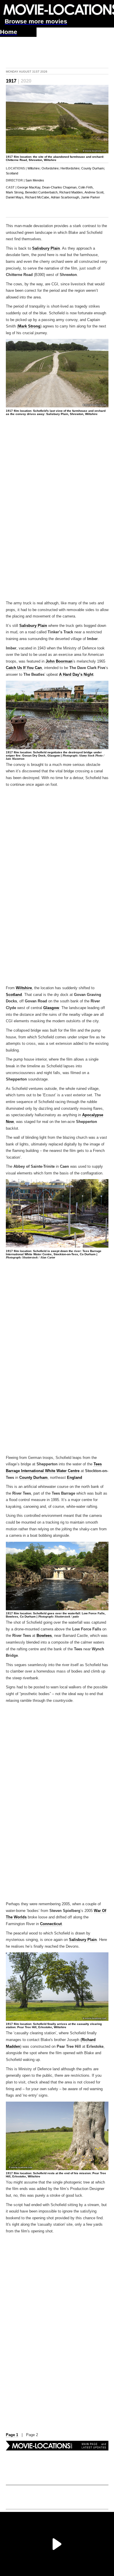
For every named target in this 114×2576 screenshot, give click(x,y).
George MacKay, (29, 187)
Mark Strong (29, 326)
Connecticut (51, 1924)
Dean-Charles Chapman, (60, 187)
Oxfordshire (50, 168)
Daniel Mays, (15, 197)
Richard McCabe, (38, 197)
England (75, 1478)
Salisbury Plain (46, 248)
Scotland (12, 173)
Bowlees (44, 1636)
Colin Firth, (86, 187)
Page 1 (12, 2435)
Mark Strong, (15, 192)
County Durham (93, 168)
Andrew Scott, (94, 192)
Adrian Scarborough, (65, 197)
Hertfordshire (70, 168)
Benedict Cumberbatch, (42, 192)
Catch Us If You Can (24, 668)
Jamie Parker (90, 197)
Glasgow (51, 1008)
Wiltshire (33, 168)
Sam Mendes (35, 180)
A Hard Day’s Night (76, 675)
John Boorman (59, 661)
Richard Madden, (71, 192)
